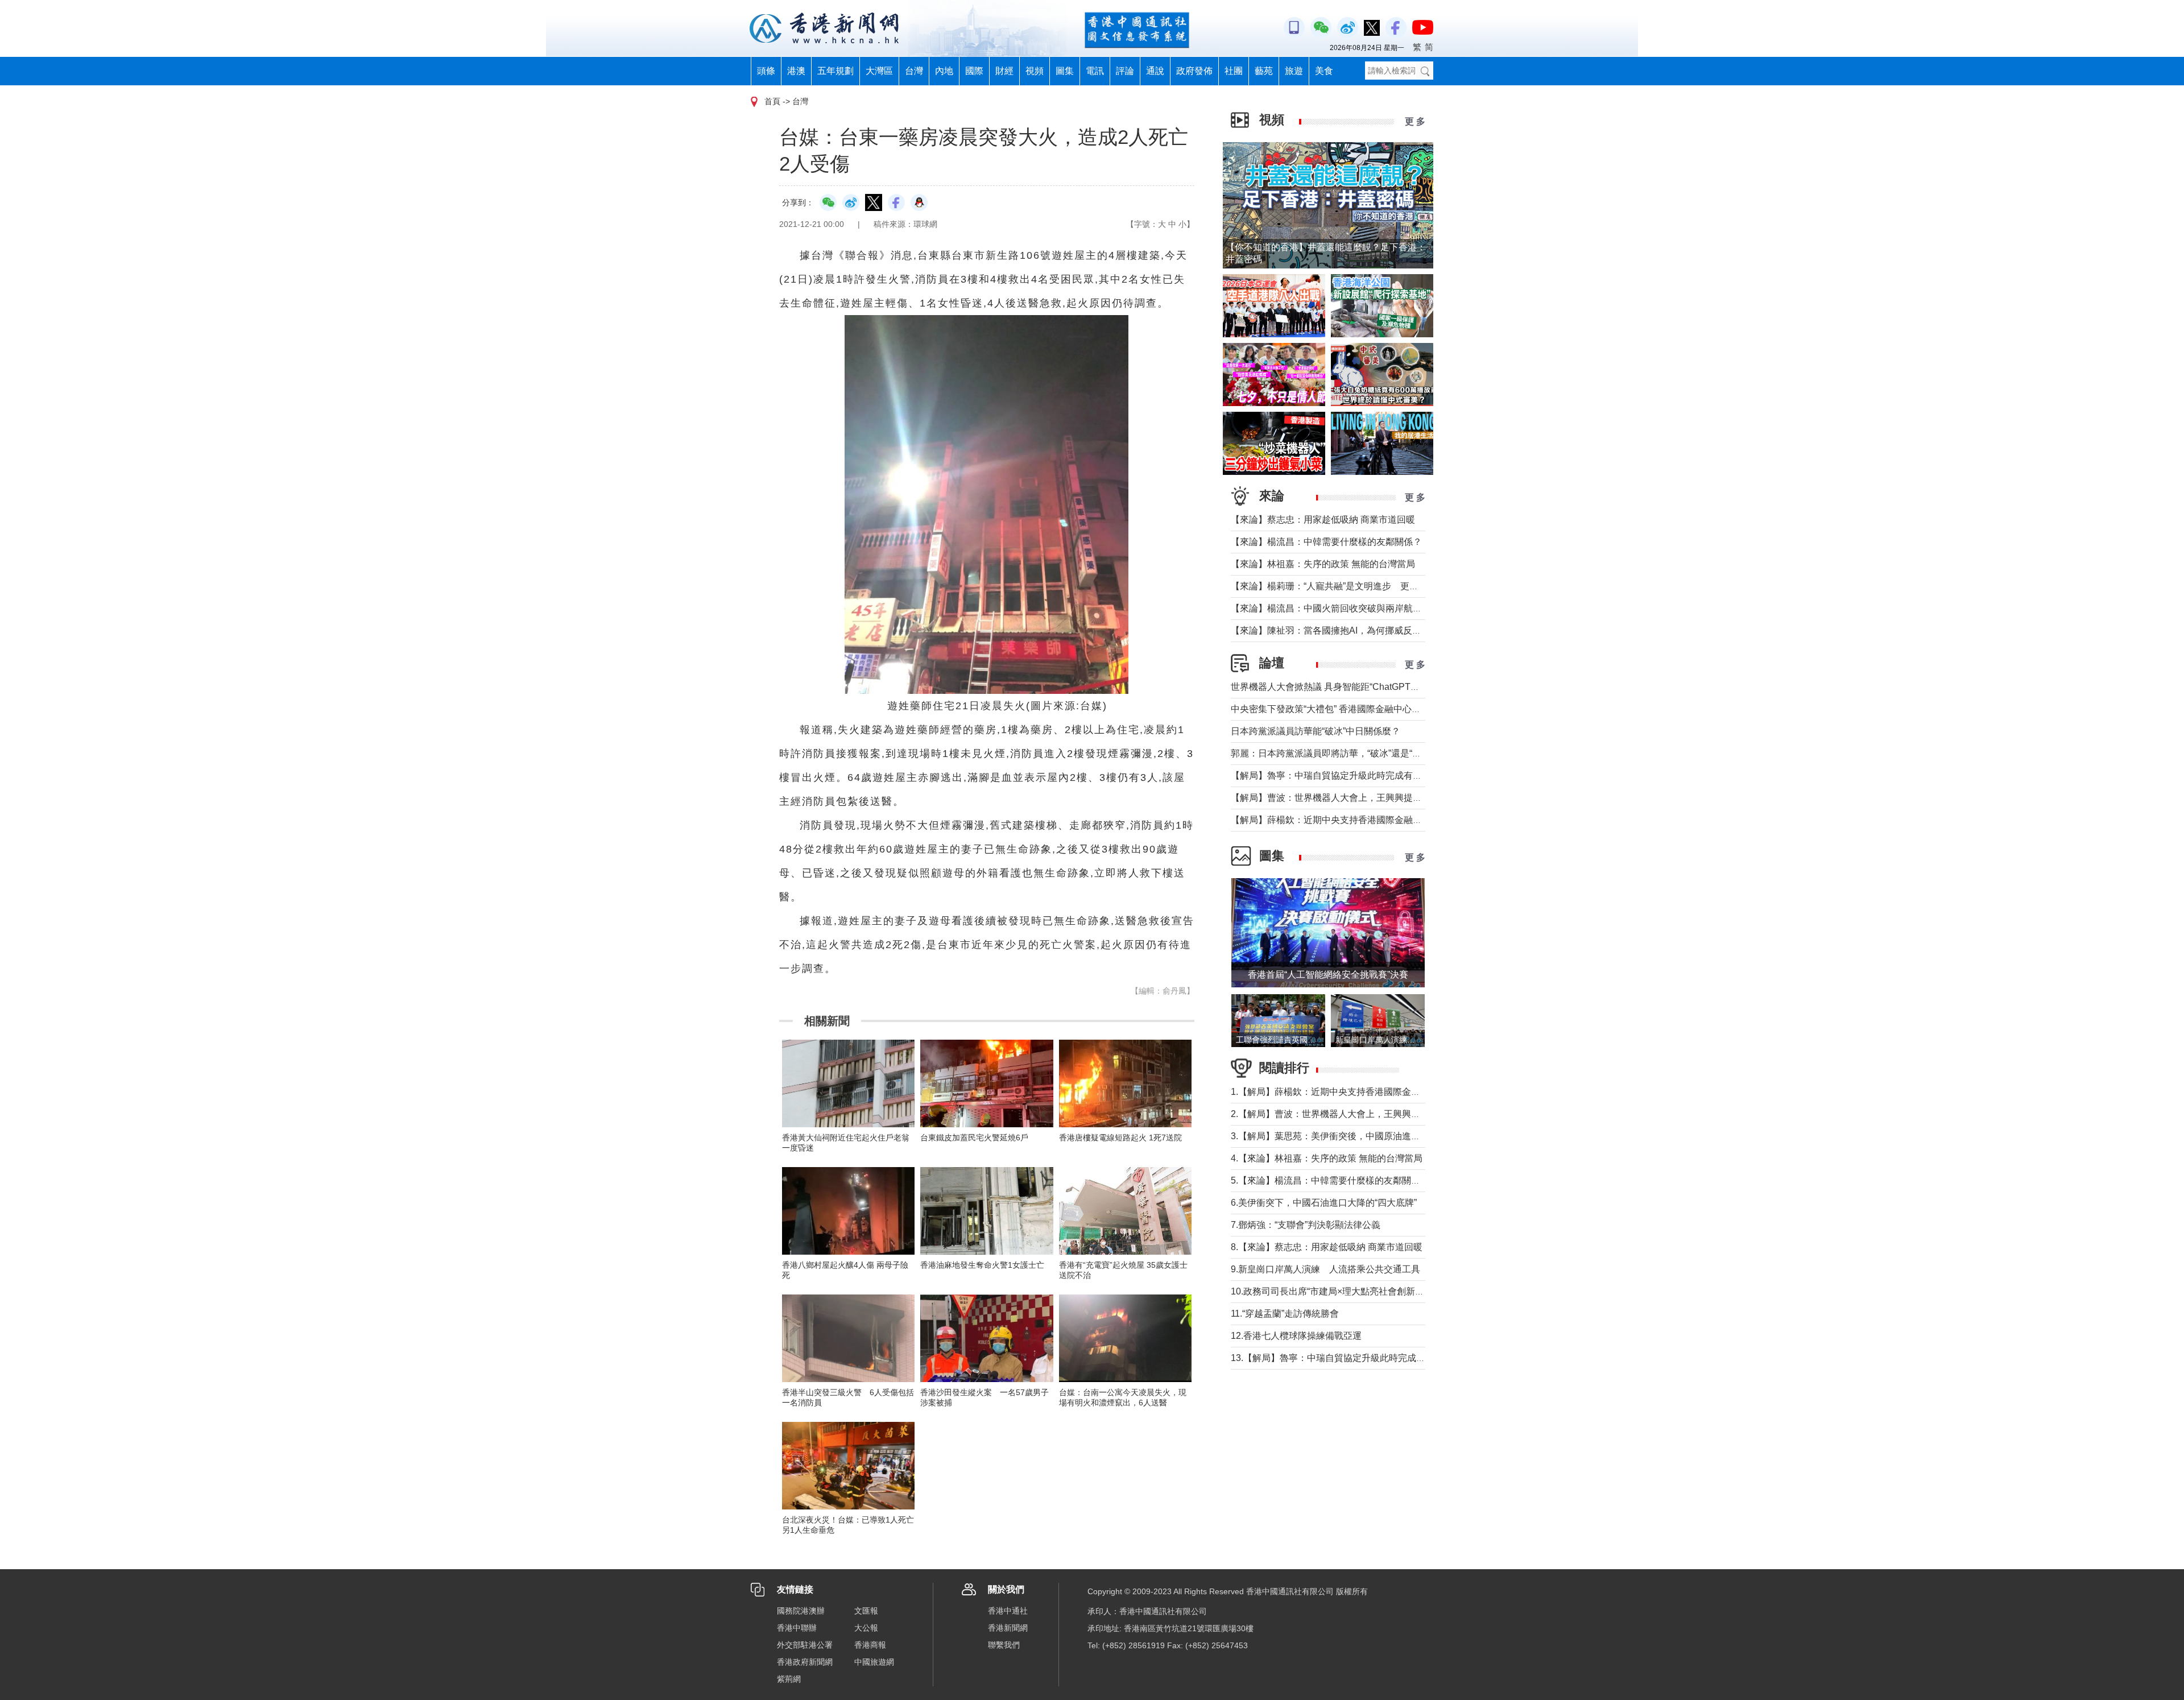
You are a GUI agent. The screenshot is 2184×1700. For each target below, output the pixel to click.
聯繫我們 (1004, 1645)
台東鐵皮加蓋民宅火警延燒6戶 (974, 1138)
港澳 (796, 71)
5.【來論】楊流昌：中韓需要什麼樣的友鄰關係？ (1330, 1180)
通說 (1155, 71)
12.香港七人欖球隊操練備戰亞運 (1296, 1336)
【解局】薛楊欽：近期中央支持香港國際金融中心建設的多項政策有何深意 (1381, 820)
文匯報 (866, 1611)
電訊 (1095, 71)
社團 (1234, 71)
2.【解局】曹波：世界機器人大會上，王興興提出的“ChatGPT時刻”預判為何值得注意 (1402, 1114)
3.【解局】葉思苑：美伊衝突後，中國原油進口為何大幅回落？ (1357, 1136)
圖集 (1065, 71)
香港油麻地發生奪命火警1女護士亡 (982, 1265)
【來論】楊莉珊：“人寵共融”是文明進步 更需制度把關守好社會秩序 (1370, 586)
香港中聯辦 (797, 1628)
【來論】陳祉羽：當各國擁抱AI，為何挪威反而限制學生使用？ (1358, 630)
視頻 (1035, 71)
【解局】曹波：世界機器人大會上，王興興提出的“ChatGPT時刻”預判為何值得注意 (1398, 798)
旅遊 (1294, 71)
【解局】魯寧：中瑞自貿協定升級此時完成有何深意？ (1340, 775)
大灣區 (879, 71)
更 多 (1415, 121)
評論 (1125, 71)
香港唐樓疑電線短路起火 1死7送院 (1120, 1138)
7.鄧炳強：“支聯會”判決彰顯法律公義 (1306, 1225)
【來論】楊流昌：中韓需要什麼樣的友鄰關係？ (1326, 542)
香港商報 (870, 1645)
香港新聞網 (1008, 1628)
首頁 (772, 101)
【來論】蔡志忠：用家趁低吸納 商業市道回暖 (1323, 520)
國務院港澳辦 (801, 1611)
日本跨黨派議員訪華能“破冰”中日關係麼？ (1316, 731)
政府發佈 (1194, 71)
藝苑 (1264, 71)
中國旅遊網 (874, 1662)
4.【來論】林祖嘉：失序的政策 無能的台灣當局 (1327, 1158)
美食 (1324, 71)
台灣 (914, 71)
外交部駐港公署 (805, 1645)
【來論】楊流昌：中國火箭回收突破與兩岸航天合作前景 (1345, 608)
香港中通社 (1008, 1611)
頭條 (766, 71)
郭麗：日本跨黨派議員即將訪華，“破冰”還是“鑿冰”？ (1337, 753)
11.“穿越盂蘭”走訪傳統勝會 (1285, 1314)
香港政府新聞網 (805, 1662)
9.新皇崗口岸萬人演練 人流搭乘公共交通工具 (1325, 1269)
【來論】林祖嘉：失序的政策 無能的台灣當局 (1323, 564)
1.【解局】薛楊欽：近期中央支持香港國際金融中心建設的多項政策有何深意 (1385, 1092)
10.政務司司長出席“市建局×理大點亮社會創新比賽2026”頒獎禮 (1357, 1291)
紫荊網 (789, 1679)
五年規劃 (835, 71)
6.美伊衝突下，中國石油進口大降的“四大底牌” (1324, 1203)
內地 (944, 71)
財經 (1004, 71)
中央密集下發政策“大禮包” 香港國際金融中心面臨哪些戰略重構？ (1362, 709)
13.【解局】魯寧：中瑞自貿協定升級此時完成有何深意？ (1346, 1358)
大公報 (866, 1628)
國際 (974, 71)
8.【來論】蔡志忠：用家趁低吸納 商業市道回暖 (1327, 1247)
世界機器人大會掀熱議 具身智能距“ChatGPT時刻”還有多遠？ (1354, 687)
